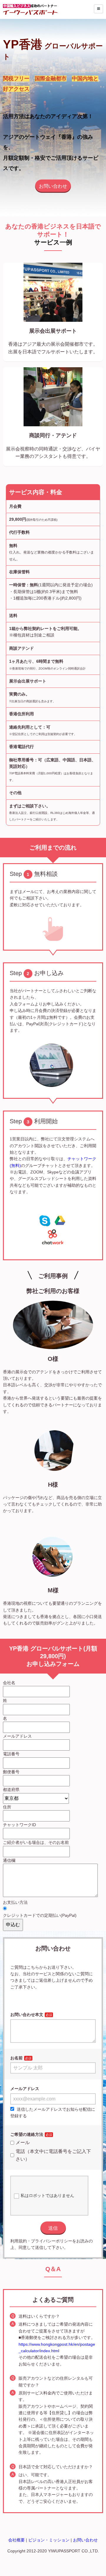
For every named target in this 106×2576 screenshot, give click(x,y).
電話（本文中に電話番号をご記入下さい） (53, 2155)
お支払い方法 (15, 1902)
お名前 (16, 2058)
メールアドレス (17, 1736)
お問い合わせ (53, 186)
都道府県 (11, 1790)
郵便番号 (11, 1772)
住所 (7, 1807)
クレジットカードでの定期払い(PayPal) (40, 1915)
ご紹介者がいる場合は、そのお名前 (36, 1842)
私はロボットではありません (47, 2195)
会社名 (9, 1683)
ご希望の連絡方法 (27, 2134)
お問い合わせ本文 (27, 2015)
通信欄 (9, 1860)
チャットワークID (19, 1825)
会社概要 (16, 2540)
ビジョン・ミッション (49, 2540)
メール (23, 2142)
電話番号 (11, 1754)
